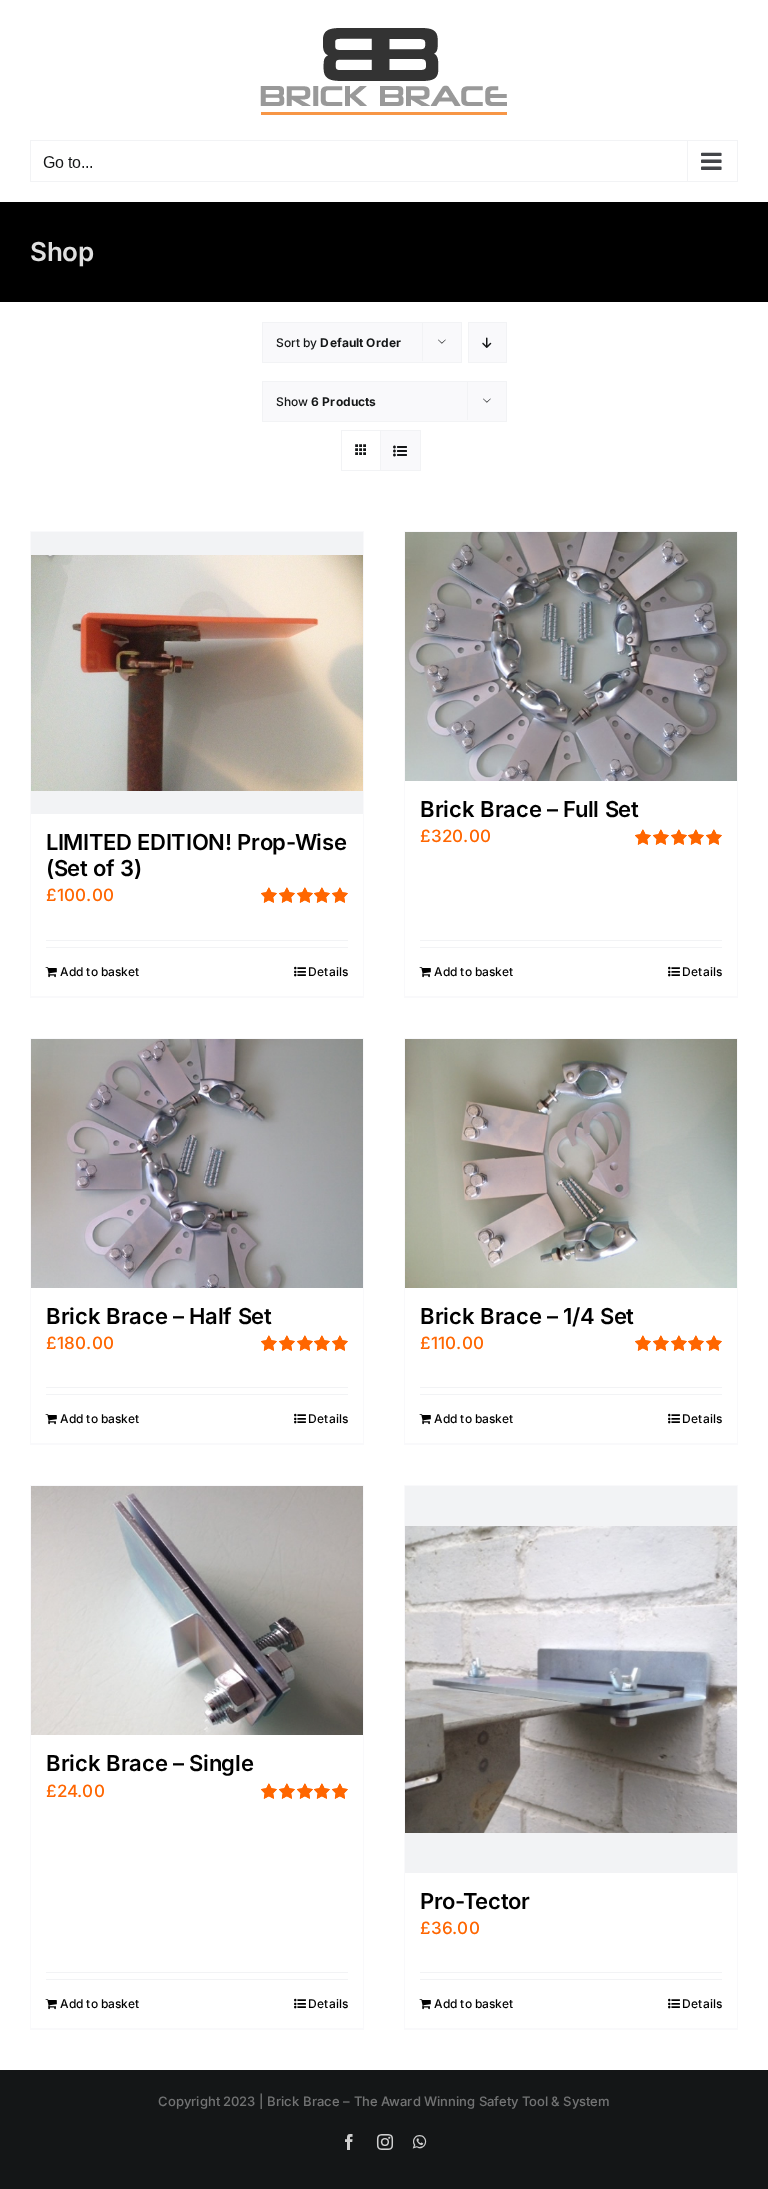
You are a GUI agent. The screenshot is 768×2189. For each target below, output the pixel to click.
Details (328, 971)
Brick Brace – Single (149, 1763)
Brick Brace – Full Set (529, 809)
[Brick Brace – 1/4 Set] (571, 1163)
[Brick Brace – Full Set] (571, 656)
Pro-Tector (475, 1901)
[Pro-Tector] (571, 1679)
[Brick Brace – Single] (197, 1610)
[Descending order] (487, 342)
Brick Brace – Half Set (159, 1316)
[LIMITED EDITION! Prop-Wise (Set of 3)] (197, 673)
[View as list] (400, 450)
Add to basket (100, 971)
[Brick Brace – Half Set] (197, 1163)
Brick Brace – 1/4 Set (527, 1316)
